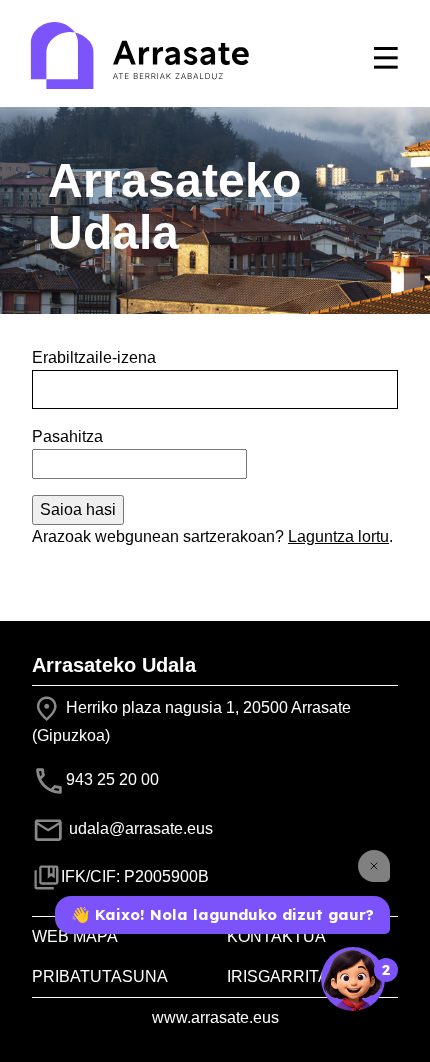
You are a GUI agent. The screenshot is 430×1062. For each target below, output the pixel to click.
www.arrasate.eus (215, 1017)
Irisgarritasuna (301, 976)
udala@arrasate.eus (139, 828)
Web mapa (75, 936)
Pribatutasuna (100, 976)
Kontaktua (276, 936)
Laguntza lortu (338, 536)
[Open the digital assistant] (353, 979)
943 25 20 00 (112, 779)
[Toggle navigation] (386, 58)
